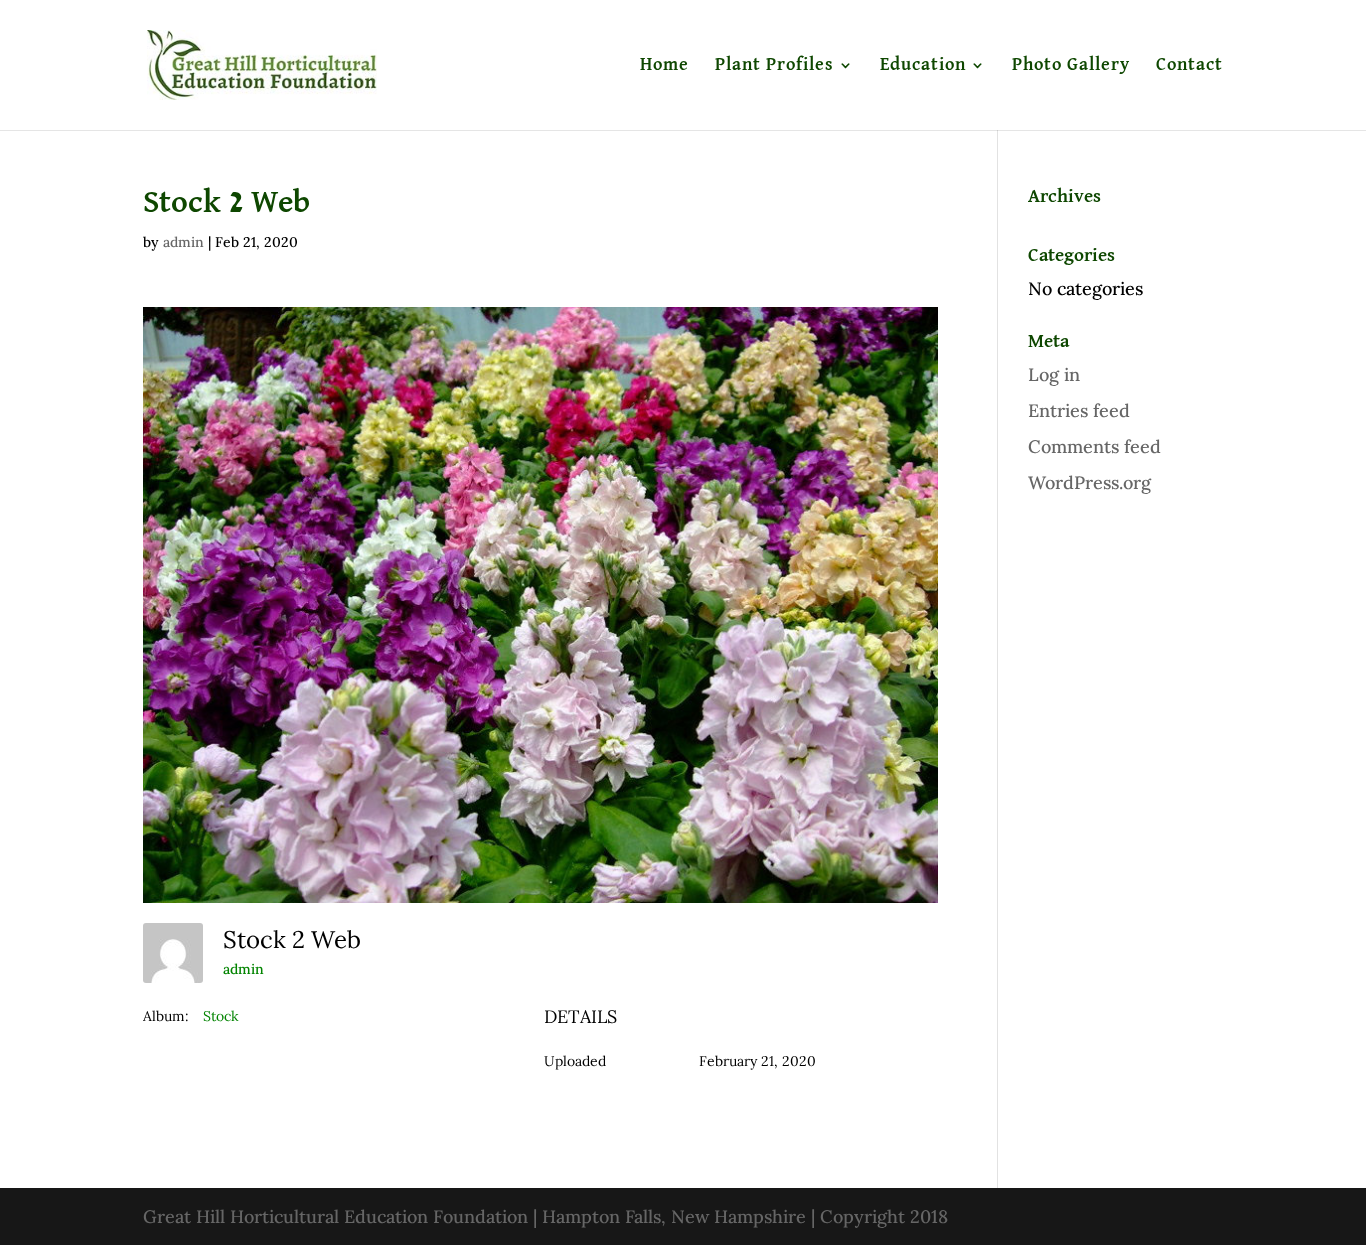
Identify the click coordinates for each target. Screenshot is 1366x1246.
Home (664, 66)
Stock (221, 1016)
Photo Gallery (1071, 66)
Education (923, 66)
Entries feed (1079, 410)
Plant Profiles (774, 66)
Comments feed (1094, 446)
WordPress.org (1089, 482)
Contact (1189, 66)
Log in (1054, 374)
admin (183, 242)
